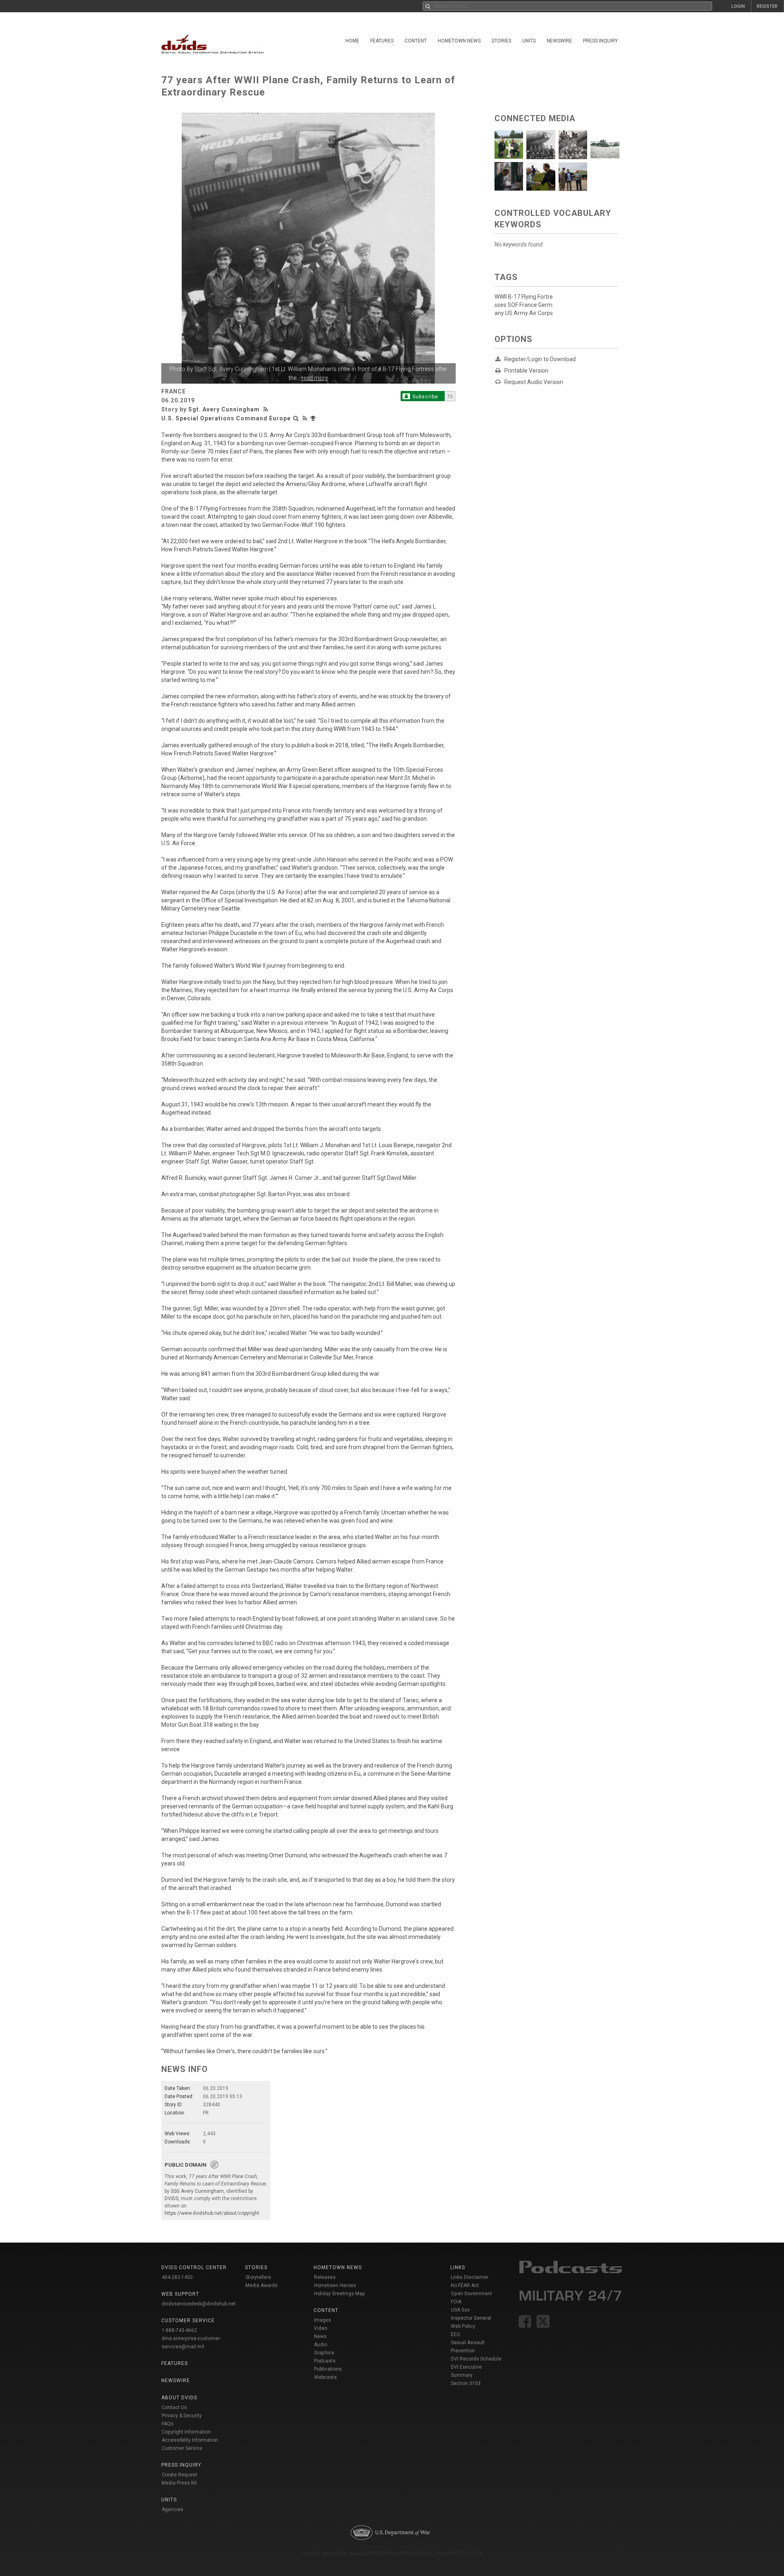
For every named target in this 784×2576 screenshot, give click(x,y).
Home (352, 41)
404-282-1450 (177, 2277)
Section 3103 (466, 2383)
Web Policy (463, 2326)
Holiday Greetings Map (340, 2294)
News (320, 2336)
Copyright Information (186, 2432)
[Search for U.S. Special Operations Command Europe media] (296, 418)
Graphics (324, 2353)
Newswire (559, 41)
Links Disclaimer (470, 2277)
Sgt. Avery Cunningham (224, 409)
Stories (501, 41)
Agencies (173, 2509)
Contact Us (174, 2407)
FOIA (456, 2302)
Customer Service (182, 2448)
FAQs (168, 2424)
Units (529, 41)
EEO (455, 2334)
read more (315, 378)
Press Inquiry (600, 41)
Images (323, 2320)
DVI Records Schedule (476, 2359)
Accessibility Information (190, 2440)
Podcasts (325, 2361)
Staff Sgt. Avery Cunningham (231, 369)
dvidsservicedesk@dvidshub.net (199, 2304)
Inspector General (471, 2318)
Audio (321, 2345)
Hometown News (459, 41)
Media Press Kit (179, 2483)
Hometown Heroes (335, 2285)
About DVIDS (179, 2398)
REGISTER (767, 6)
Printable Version (526, 371)
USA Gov (460, 2310)
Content (416, 41)
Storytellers (258, 2277)
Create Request (179, 2475)
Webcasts (325, 2377)
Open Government (471, 2294)
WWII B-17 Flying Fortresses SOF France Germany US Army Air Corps (524, 305)
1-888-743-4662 (179, 2330)
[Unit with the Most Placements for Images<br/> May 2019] (314, 418)
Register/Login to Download (540, 359)
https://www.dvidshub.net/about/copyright (212, 2213)
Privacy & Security (182, 2416)
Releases (325, 2277)
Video (321, 2328)
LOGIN (738, 6)
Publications (328, 2369)
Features (382, 41)
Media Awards (262, 2285)
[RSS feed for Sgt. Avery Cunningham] (267, 409)
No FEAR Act (465, 2285)
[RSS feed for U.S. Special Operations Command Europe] (305, 418)
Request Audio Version (534, 382)
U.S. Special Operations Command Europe (226, 418)
